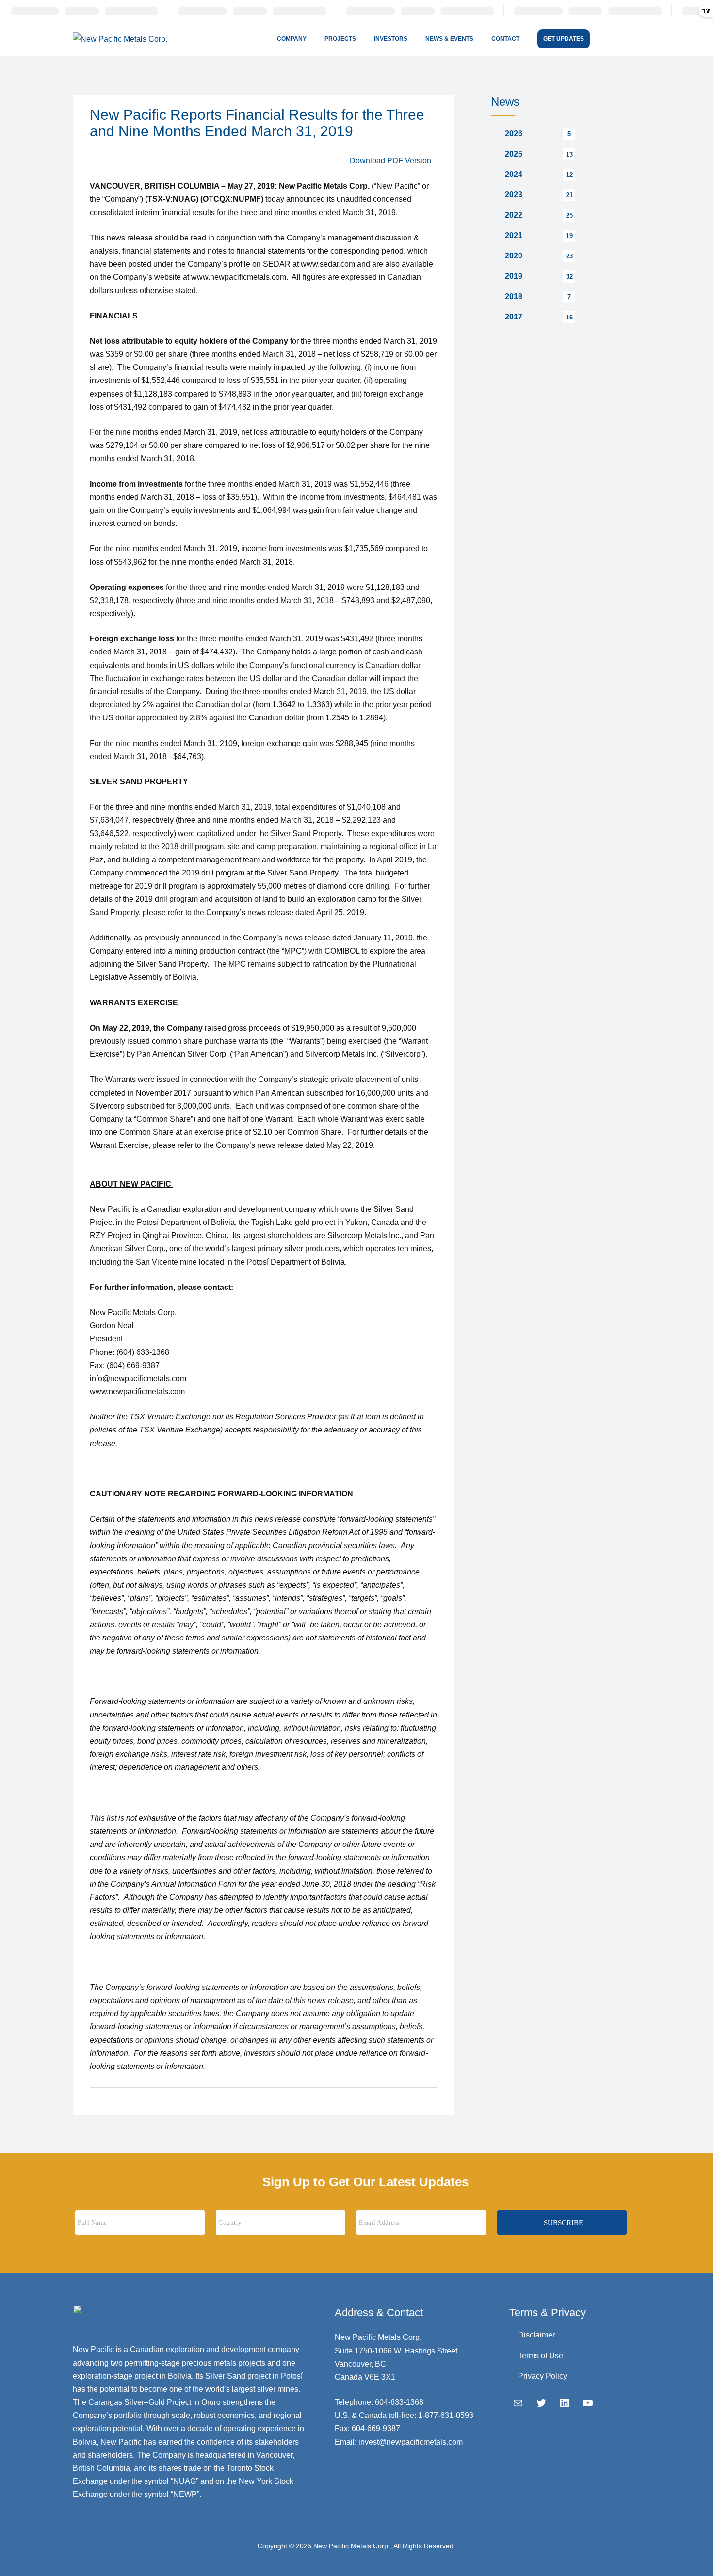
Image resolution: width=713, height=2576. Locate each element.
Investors (391, 39)
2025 (514, 154)
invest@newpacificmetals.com (411, 2442)
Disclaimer (536, 2335)
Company (292, 39)
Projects (340, 39)
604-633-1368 (399, 2402)
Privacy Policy (543, 2376)
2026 (514, 134)
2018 (514, 296)
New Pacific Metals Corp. (352, 2546)
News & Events (449, 39)
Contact (505, 39)
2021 (514, 235)
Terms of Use (541, 2356)
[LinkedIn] (565, 2403)
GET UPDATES (564, 39)
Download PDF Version (390, 161)
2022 (514, 215)
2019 (514, 276)
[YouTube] (588, 2403)
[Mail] (518, 2403)
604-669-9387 (376, 2428)
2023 (514, 195)
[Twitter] (541, 2403)
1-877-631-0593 (446, 2415)
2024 (514, 174)
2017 (514, 317)
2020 (514, 256)
